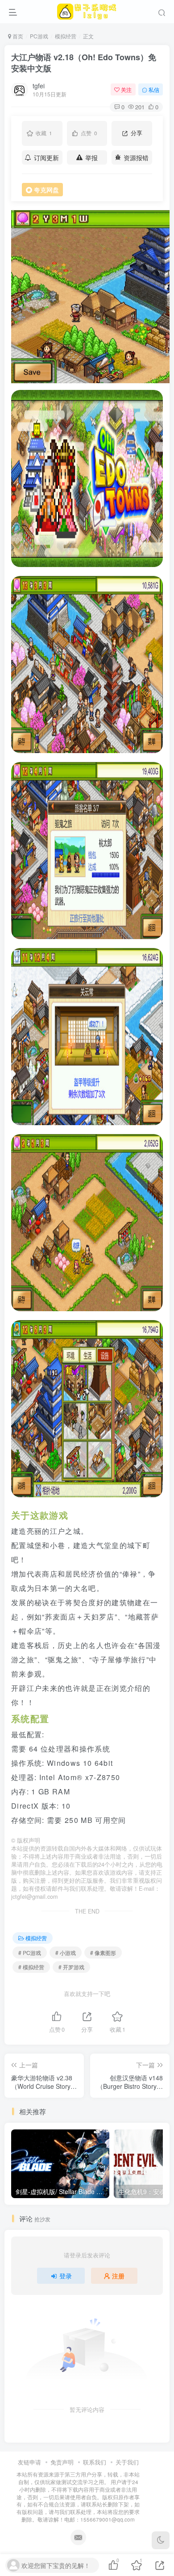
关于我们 (127, 2462)
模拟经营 (66, 36)
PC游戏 (39, 36)
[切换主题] (161, 2540)
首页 (17, 36)
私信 (154, 89)
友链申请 (29, 2462)
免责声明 (62, 2462)
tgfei (39, 86)
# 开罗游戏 (71, 1967)
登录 (66, 2276)
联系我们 (95, 2462)
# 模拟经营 (31, 1967)
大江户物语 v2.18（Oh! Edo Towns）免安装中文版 (84, 63)
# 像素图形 (103, 1953)
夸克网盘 (46, 190)
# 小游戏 (66, 1953)
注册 (118, 2276)
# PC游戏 (30, 1953)
